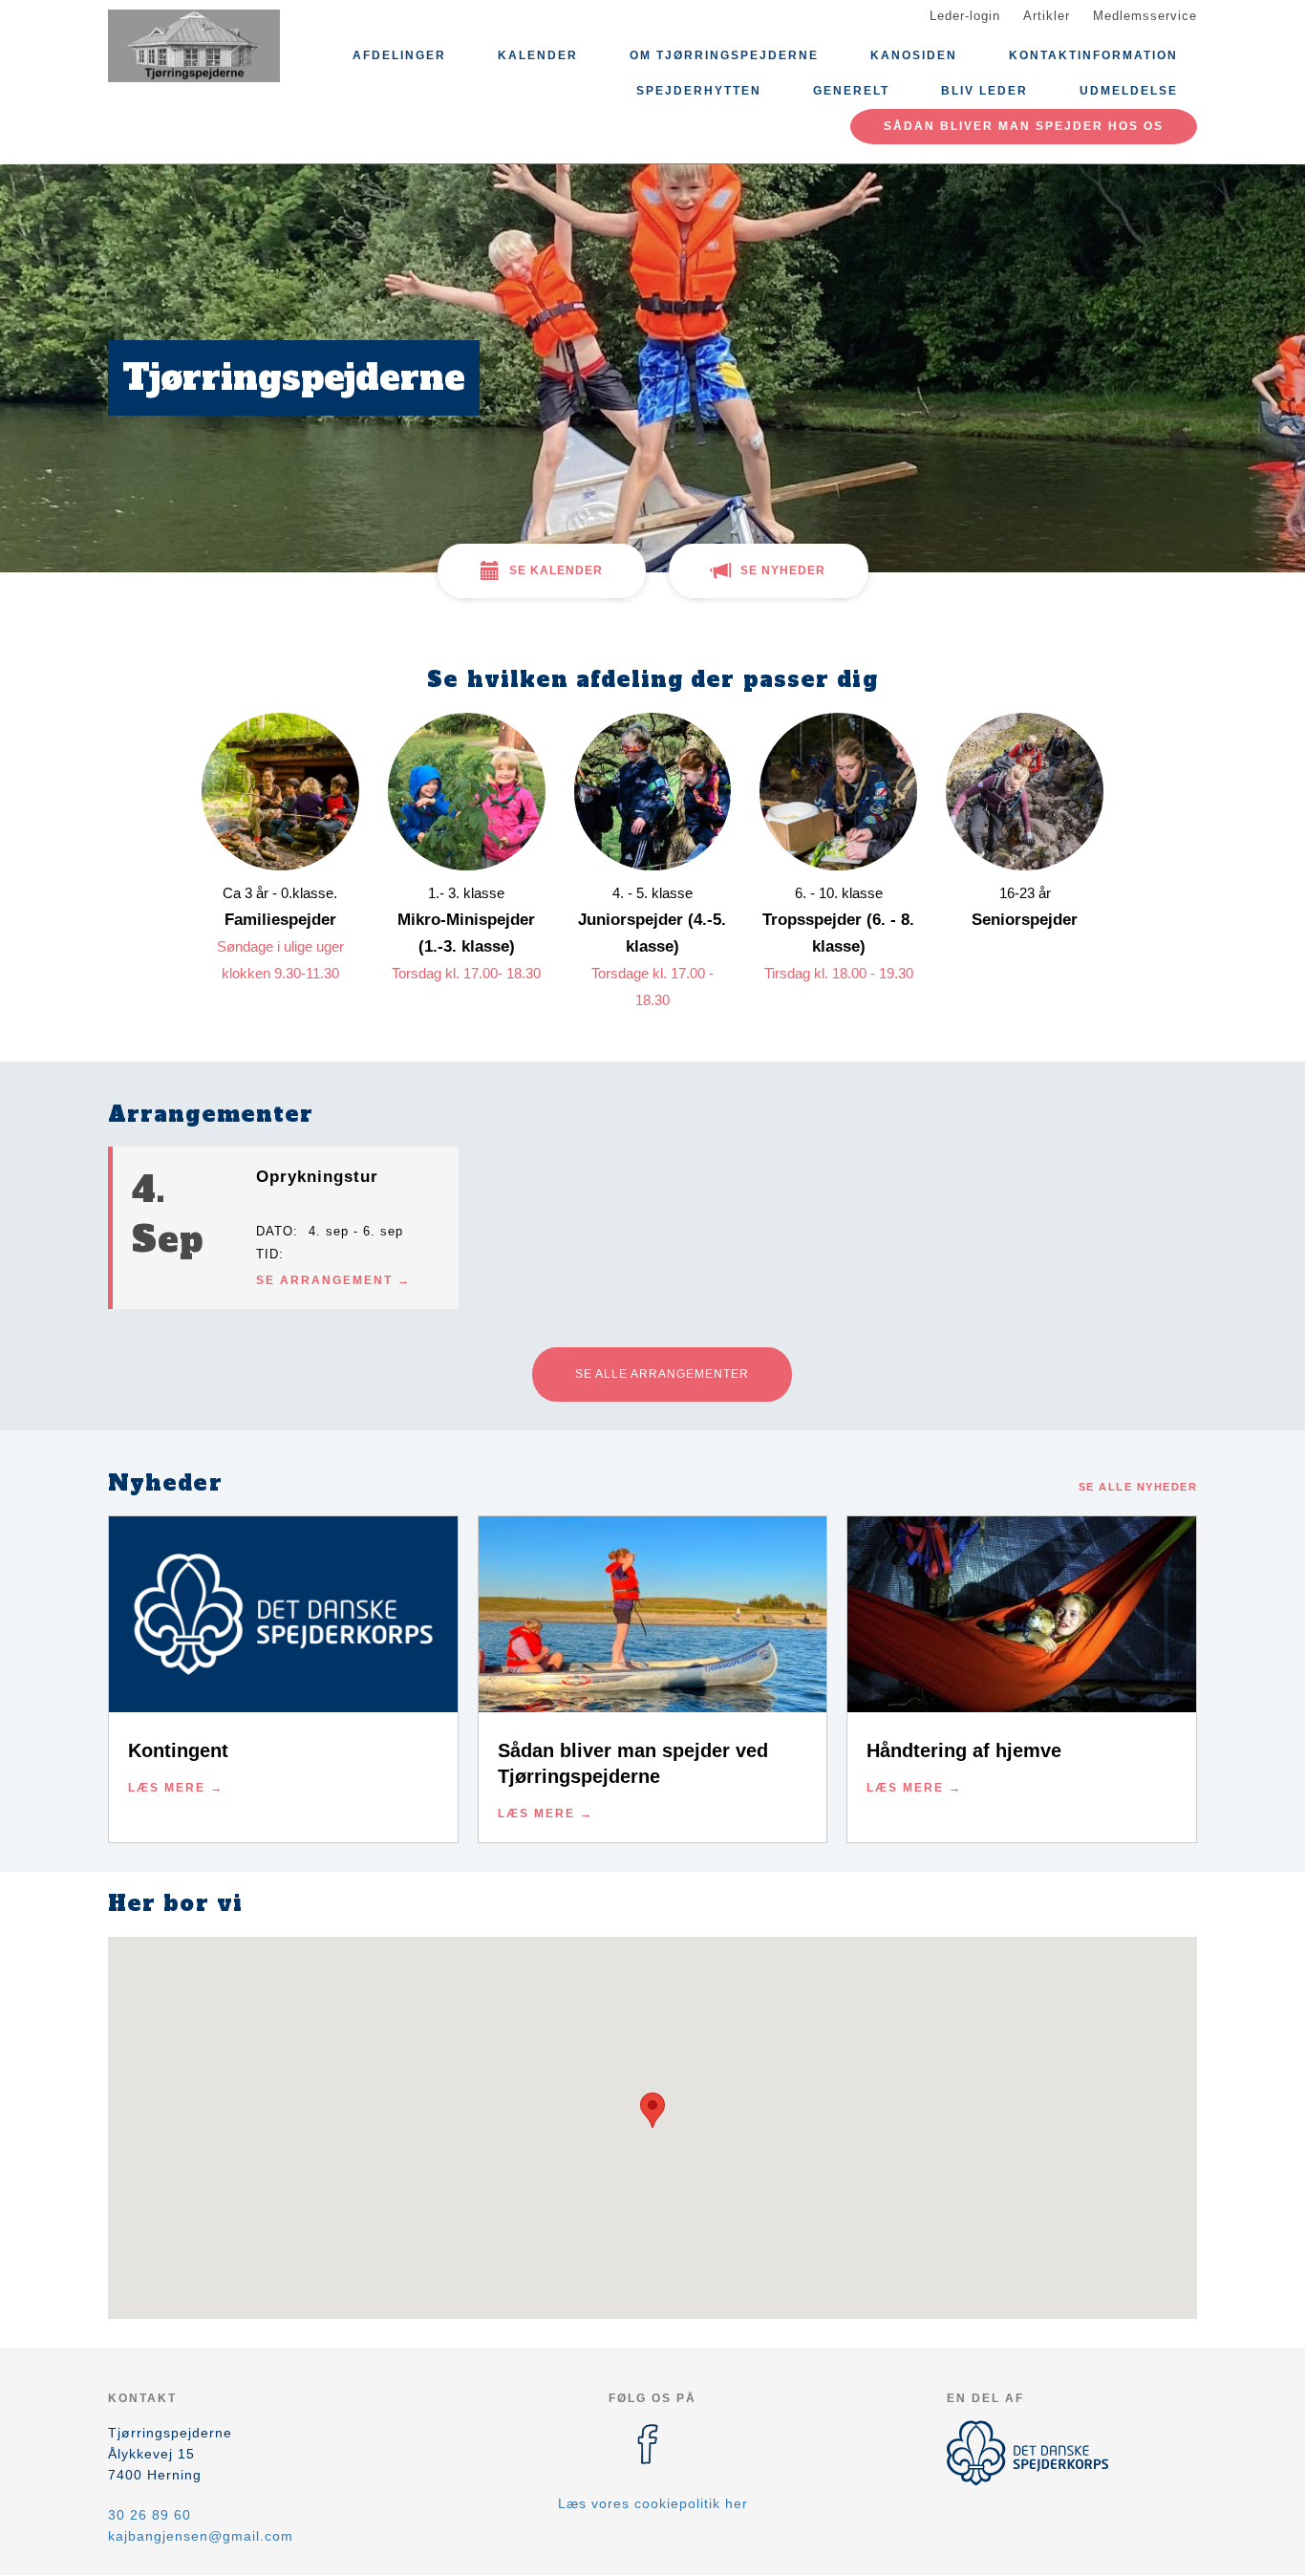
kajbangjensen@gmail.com (201, 2536)
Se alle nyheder (1138, 1487)
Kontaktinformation (1093, 55)
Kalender (538, 55)
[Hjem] (194, 46)
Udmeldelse (1129, 91)
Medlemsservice (1145, 16)
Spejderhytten (699, 91)
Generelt (851, 91)
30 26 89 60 (150, 2515)
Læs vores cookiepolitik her (653, 2503)
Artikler (1047, 16)
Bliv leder (984, 91)
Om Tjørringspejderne (724, 55)
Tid (267, 1254)
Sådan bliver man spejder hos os (1024, 126)
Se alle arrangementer (662, 1374)
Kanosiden (914, 55)
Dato (275, 1231)
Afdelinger (399, 55)
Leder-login (965, 16)
